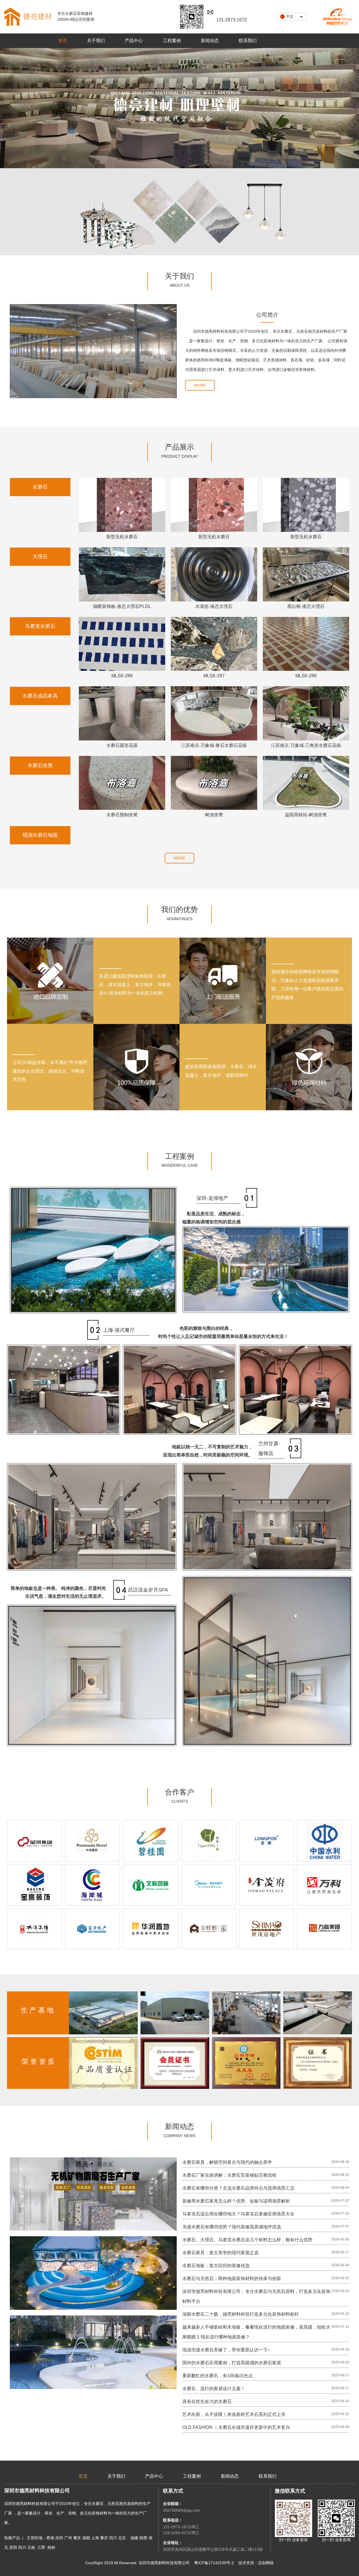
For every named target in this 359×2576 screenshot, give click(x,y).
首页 (63, 41)
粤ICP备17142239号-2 (214, 2563)
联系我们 (248, 41)
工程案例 (172, 41)
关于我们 (96, 41)
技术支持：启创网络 (256, 2563)
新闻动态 (210, 41)
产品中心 (134, 41)
